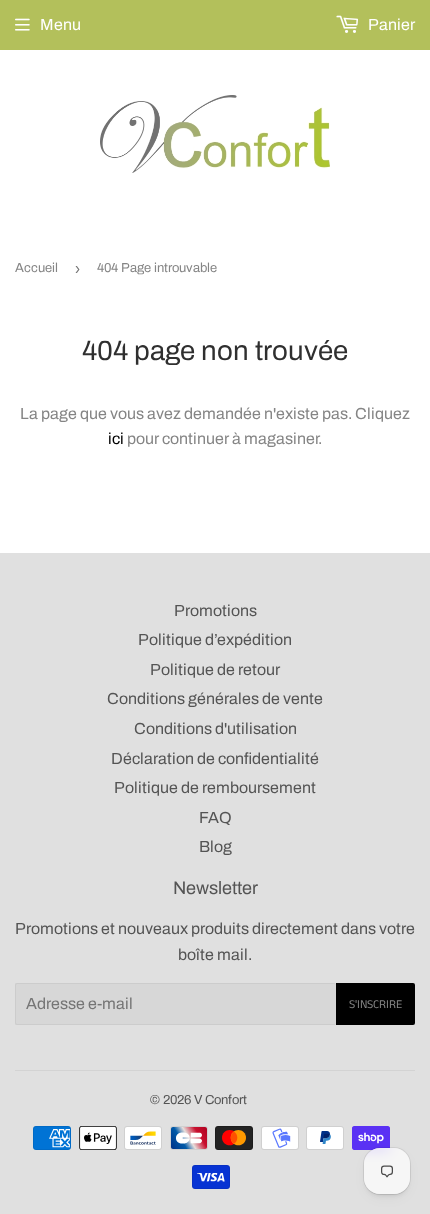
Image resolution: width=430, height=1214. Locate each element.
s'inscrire (375, 1004)
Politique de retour (215, 669)
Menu (60, 24)
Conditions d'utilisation (215, 728)
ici (116, 438)
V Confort (220, 1100)
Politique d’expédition (215, 639)
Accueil (36, 268)
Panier (390, 24)
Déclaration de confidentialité (215, 758)
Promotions (215, 610)
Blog (215, 846)
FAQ (215, 817)
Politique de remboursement (215, 787)
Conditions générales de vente (215, 698)
